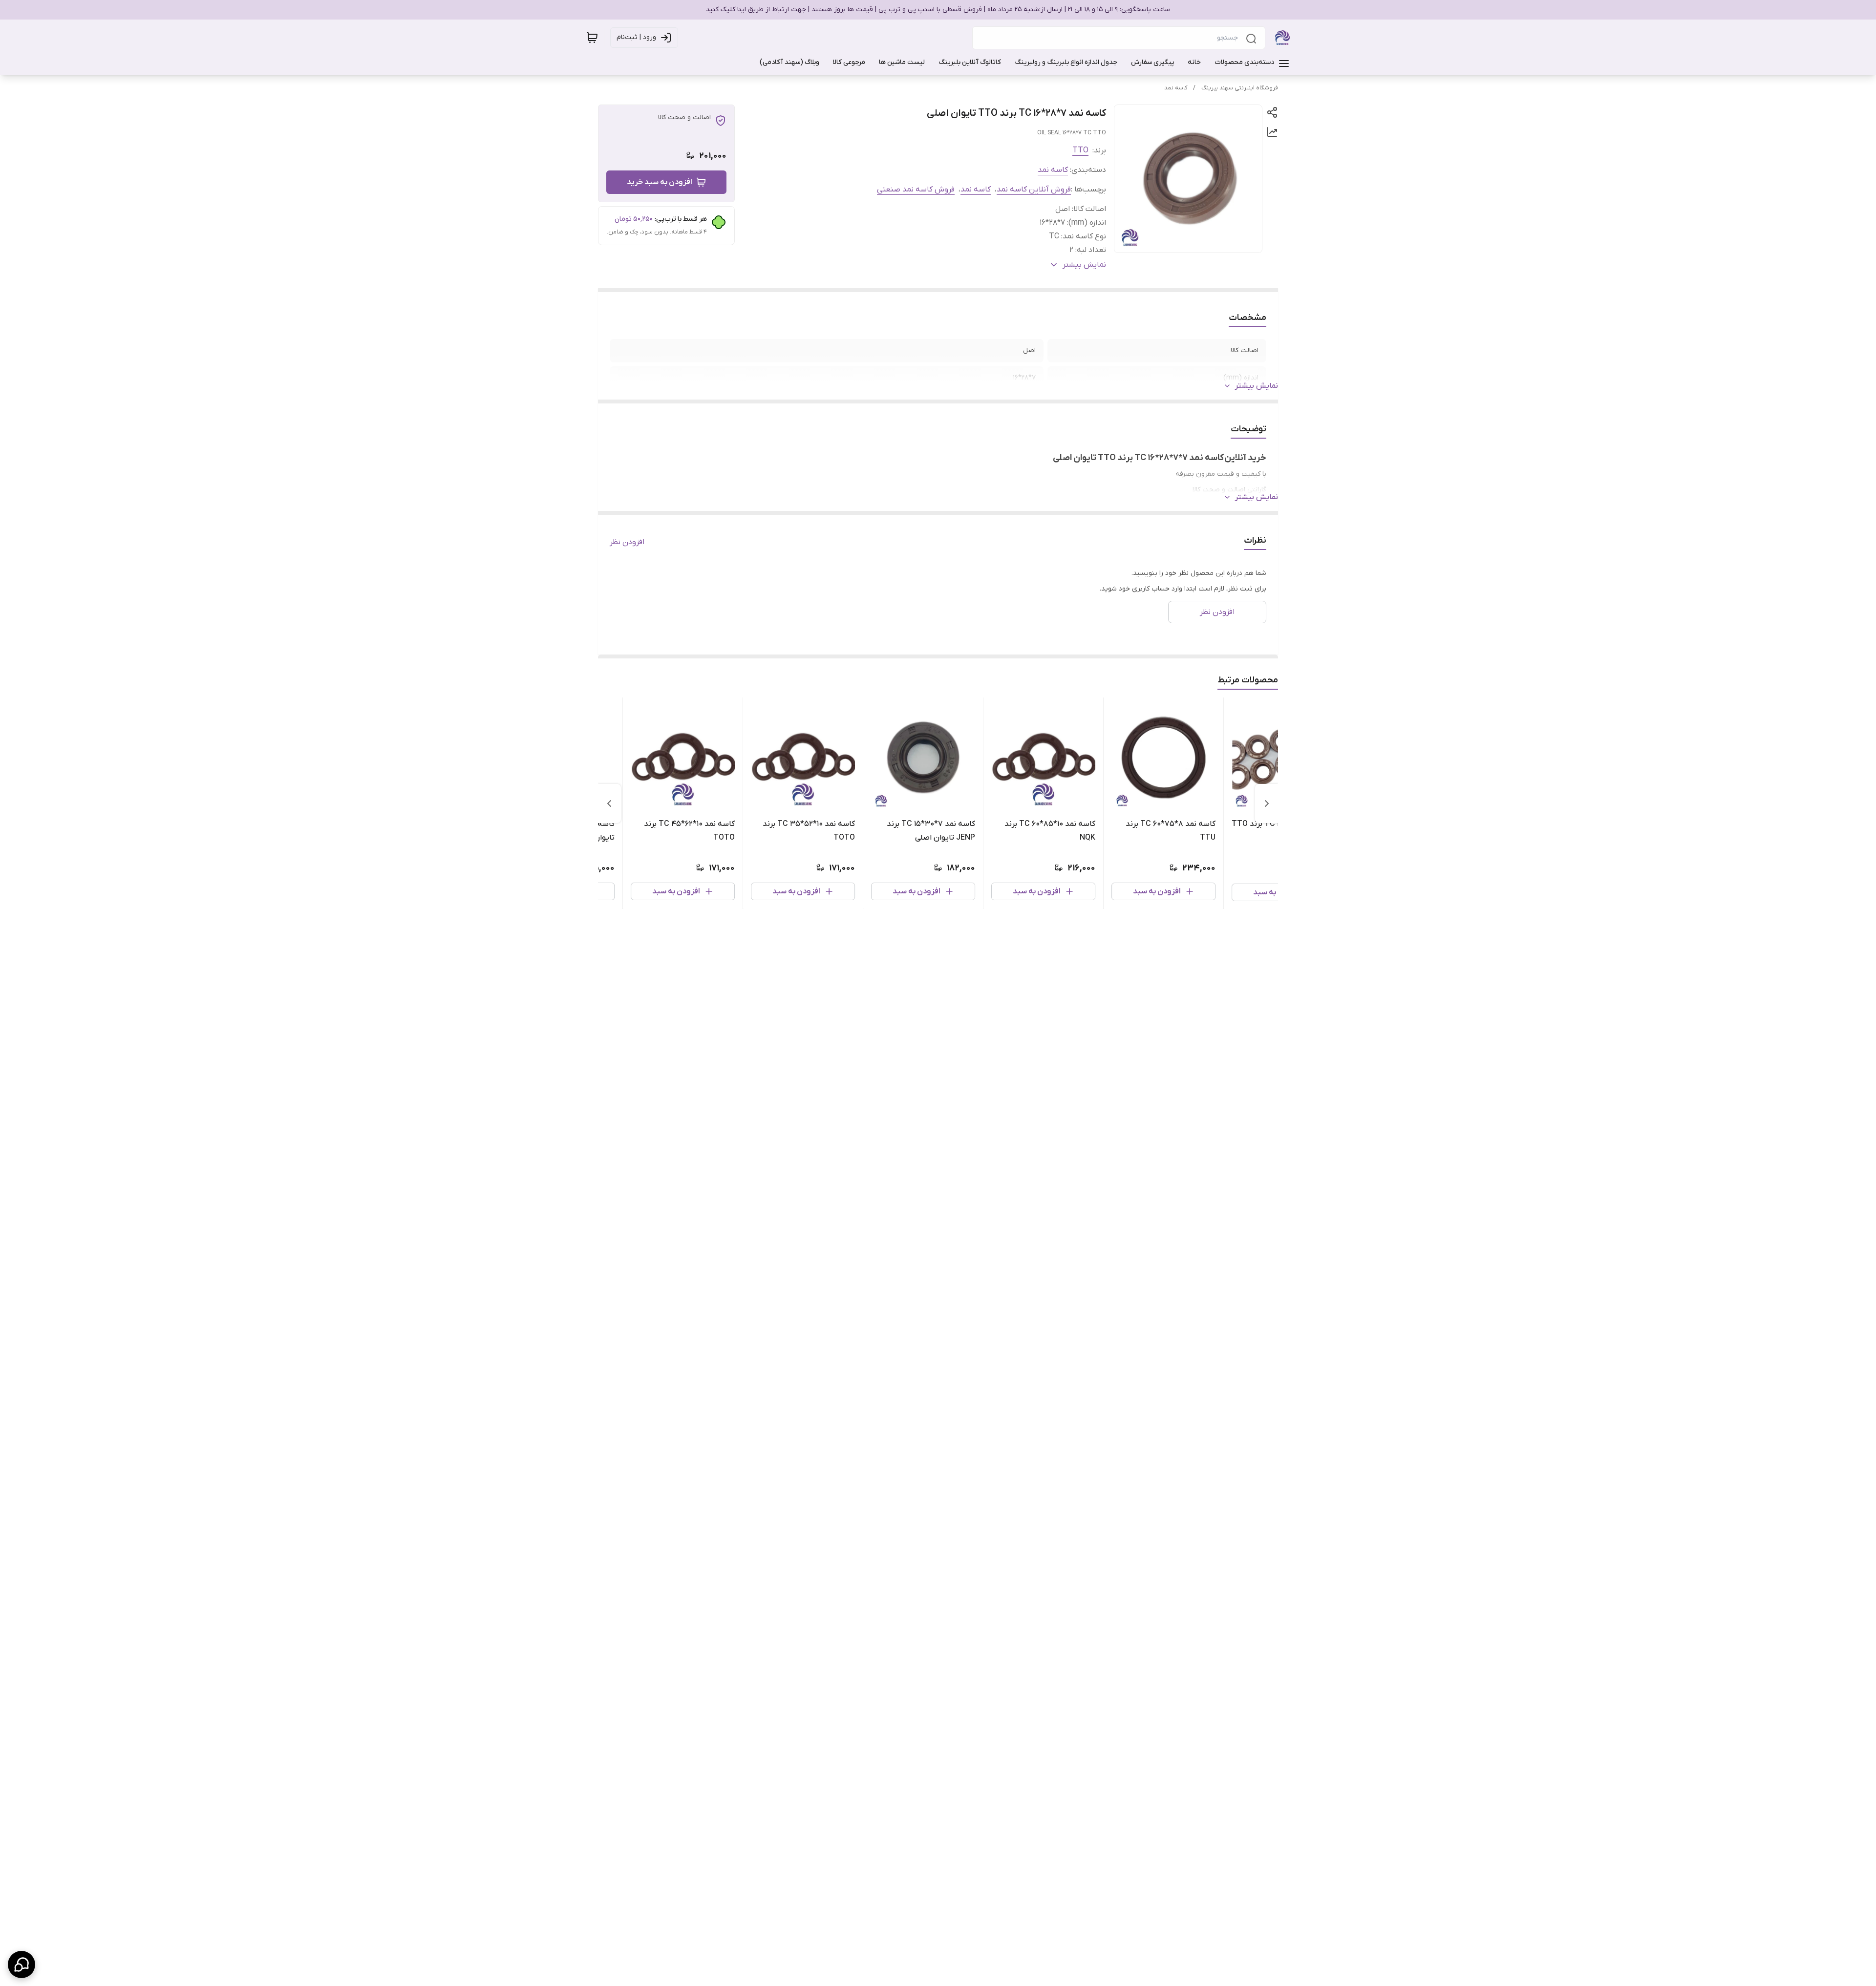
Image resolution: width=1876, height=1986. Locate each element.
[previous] (1267, 803)
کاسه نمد (1176, 88)
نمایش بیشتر (1257, 386)
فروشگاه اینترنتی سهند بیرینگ (1240, 88)
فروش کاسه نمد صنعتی (916, 190)
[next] (609, 803)
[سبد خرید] (592, 38)
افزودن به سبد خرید (660, 182)
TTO (1080, 150)
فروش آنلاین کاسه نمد (1034, 190)
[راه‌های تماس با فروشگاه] (21, 1965)
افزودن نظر (627, 542)
